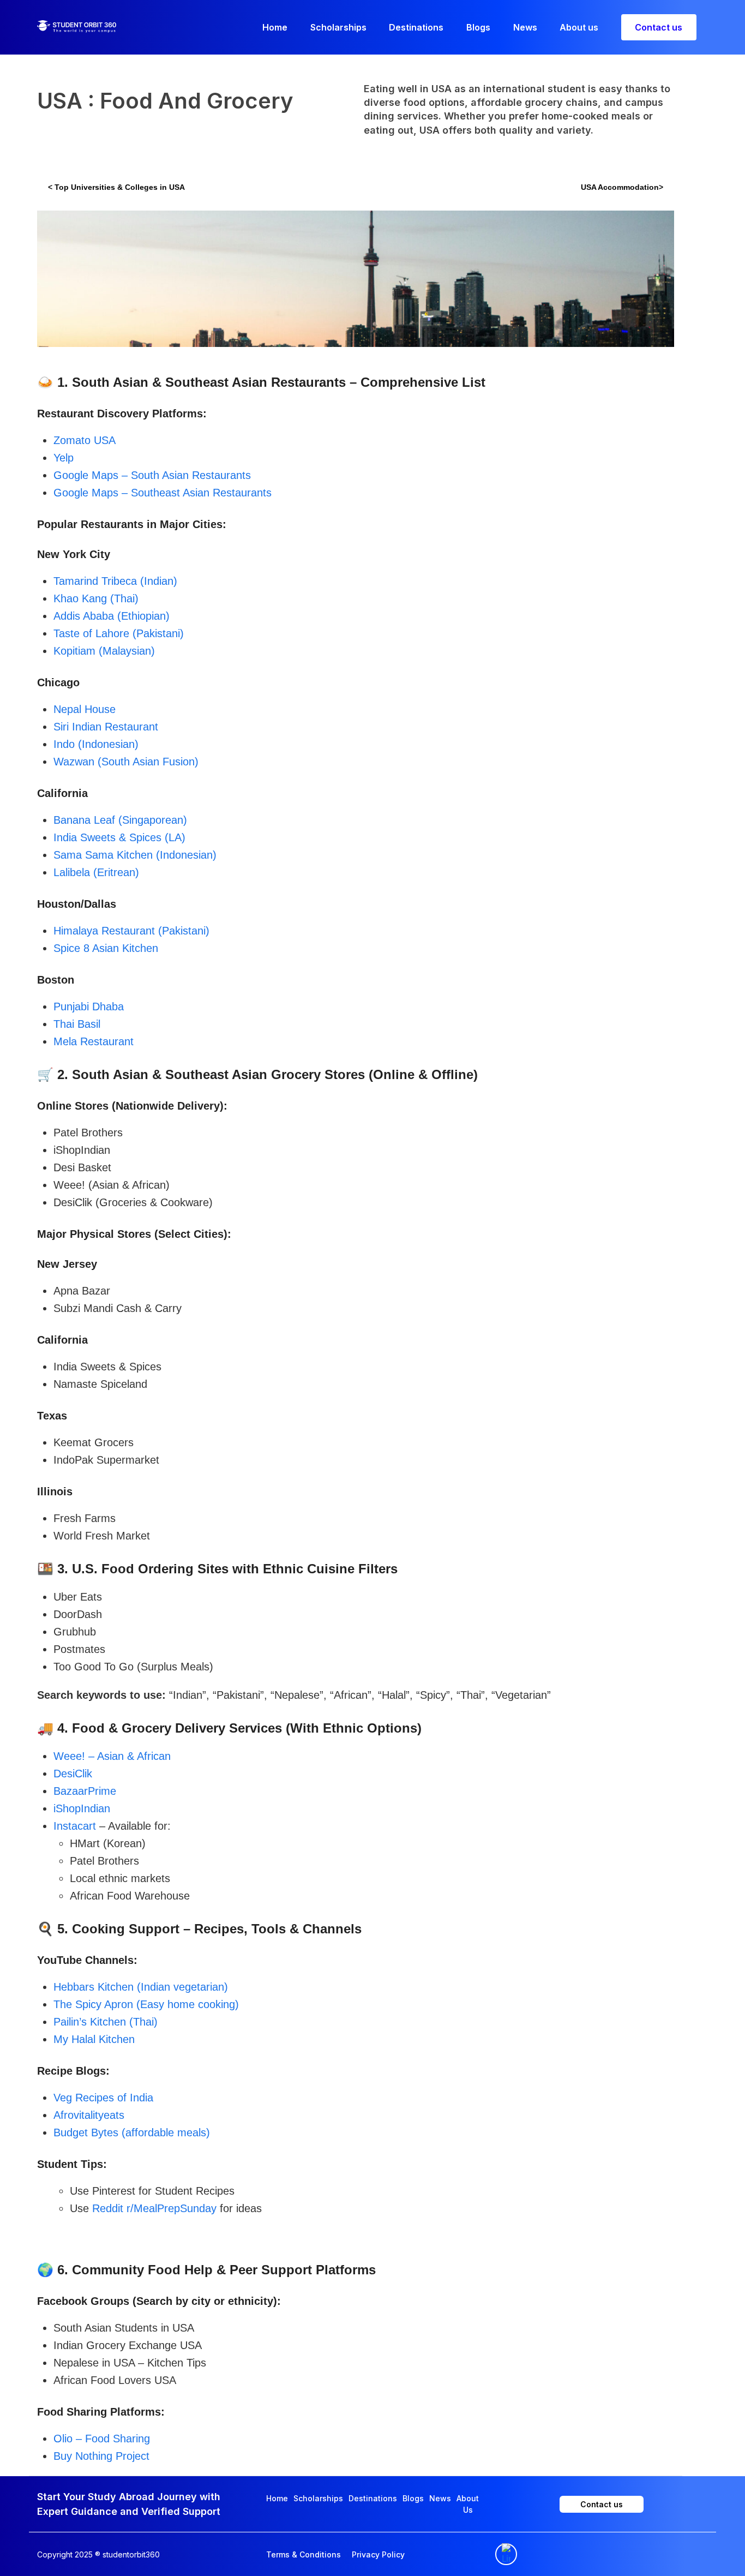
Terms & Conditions (304, 2554)
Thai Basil (77, 1024)
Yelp (64, 458)
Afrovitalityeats (89, 2115)
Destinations (373, 2498)
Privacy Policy (378, 2554)
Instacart (75, 1826)
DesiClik (73, 1774)
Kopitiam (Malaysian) (104, 651)
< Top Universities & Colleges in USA (118, 187)
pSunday (195, 2208)
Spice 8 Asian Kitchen (106, 948)
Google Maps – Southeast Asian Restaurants (163, 493)
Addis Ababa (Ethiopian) (112, 616)
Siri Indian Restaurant (106, 727)
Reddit (109, 2208)
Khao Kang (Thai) (96, 598)
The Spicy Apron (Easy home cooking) (146, 2004)
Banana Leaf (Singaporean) (120, 820)
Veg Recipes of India (103, 2098)
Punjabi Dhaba (89, 1007)
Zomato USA (85, 440)
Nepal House (85, 709)
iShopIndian (82, 1808)
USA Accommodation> (622, 187)
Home (277, 2498)
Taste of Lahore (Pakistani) (119, 633)
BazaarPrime (85, 1791)
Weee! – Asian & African (112, 1756)
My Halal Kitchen (94, 2039)
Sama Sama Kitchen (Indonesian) (135, 855)
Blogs (413, 2498)
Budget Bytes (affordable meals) (132, 2132)
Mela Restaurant (94, 1041)
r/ (130, 2208)
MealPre (154, 2208)
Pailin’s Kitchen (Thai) (106, 2022)
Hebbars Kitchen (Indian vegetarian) (141, 1987)
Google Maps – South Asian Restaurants (152, 475)
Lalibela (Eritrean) (96, 872)
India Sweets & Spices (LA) (119, 837)
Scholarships (318, 2498)
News (440, 2498)
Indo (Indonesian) (96, 744)
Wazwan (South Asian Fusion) (126, 762)
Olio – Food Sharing (102, 2439)
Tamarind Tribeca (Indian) (115, 581)
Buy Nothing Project (101, 2456)
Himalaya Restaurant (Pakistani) (131, 931)
